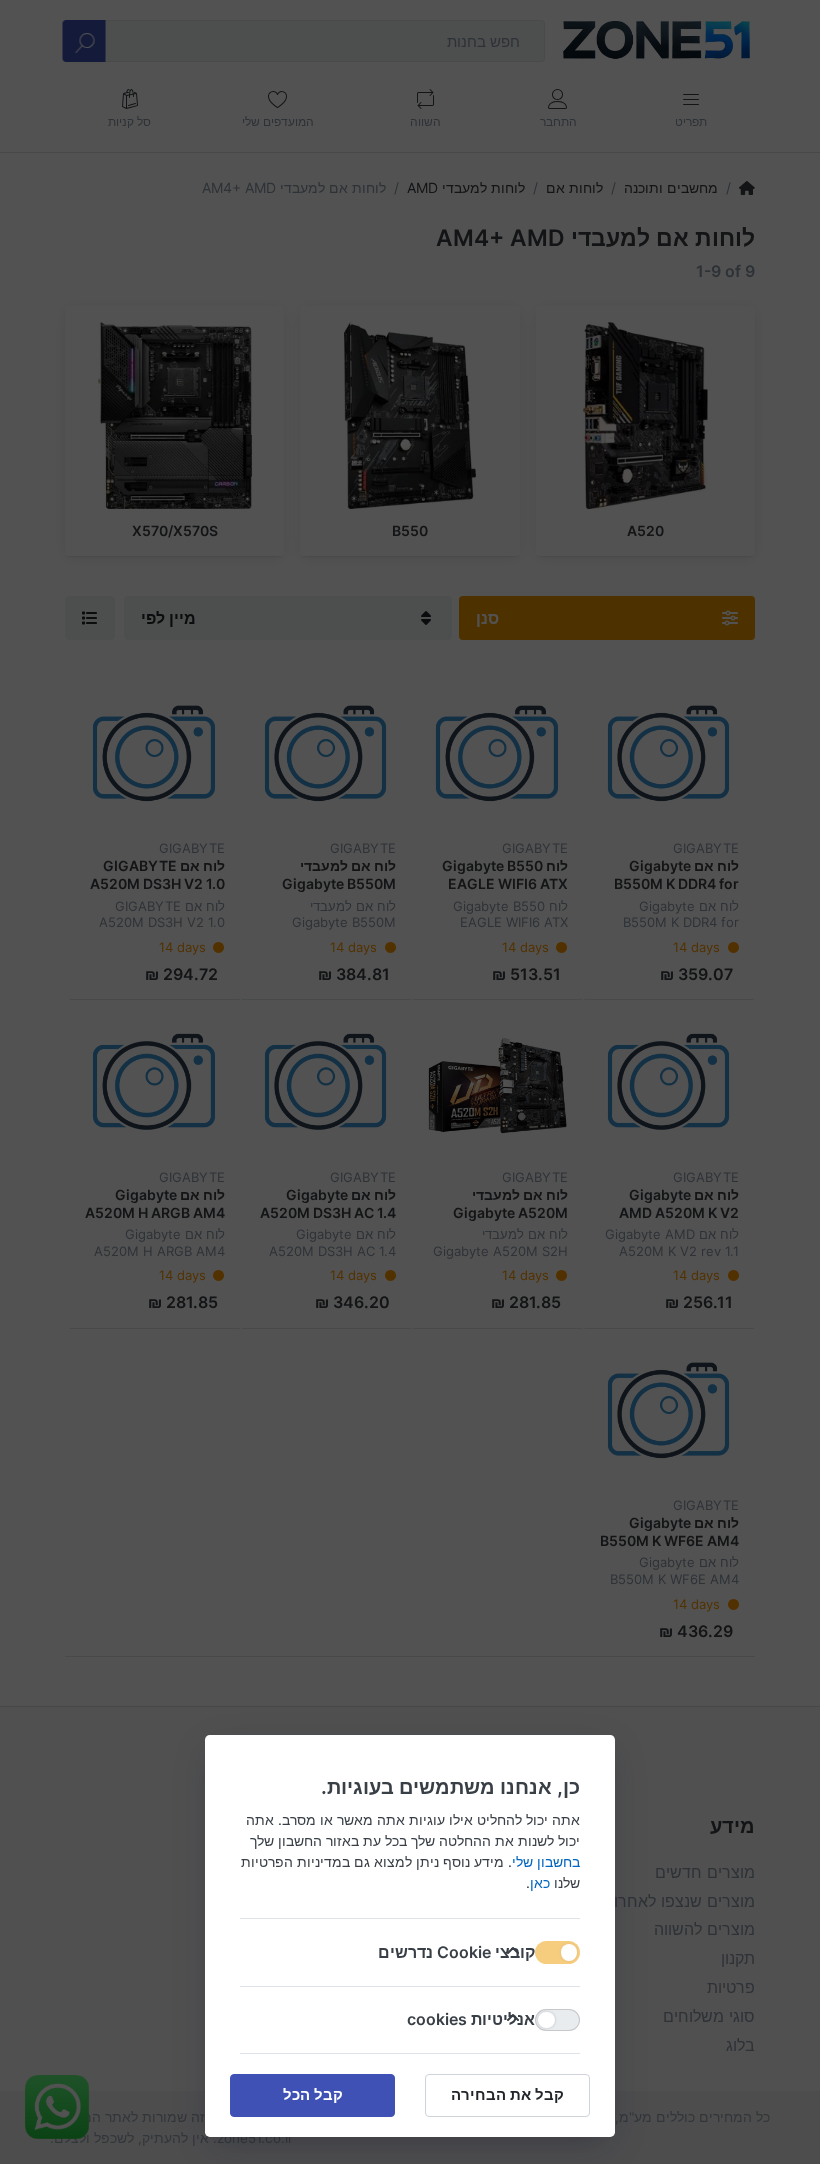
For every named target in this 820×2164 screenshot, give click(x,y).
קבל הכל (313, 2094)
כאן (540, 1882)
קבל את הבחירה (507, 2094)
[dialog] (410, 1082)
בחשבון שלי (546, 1861)
